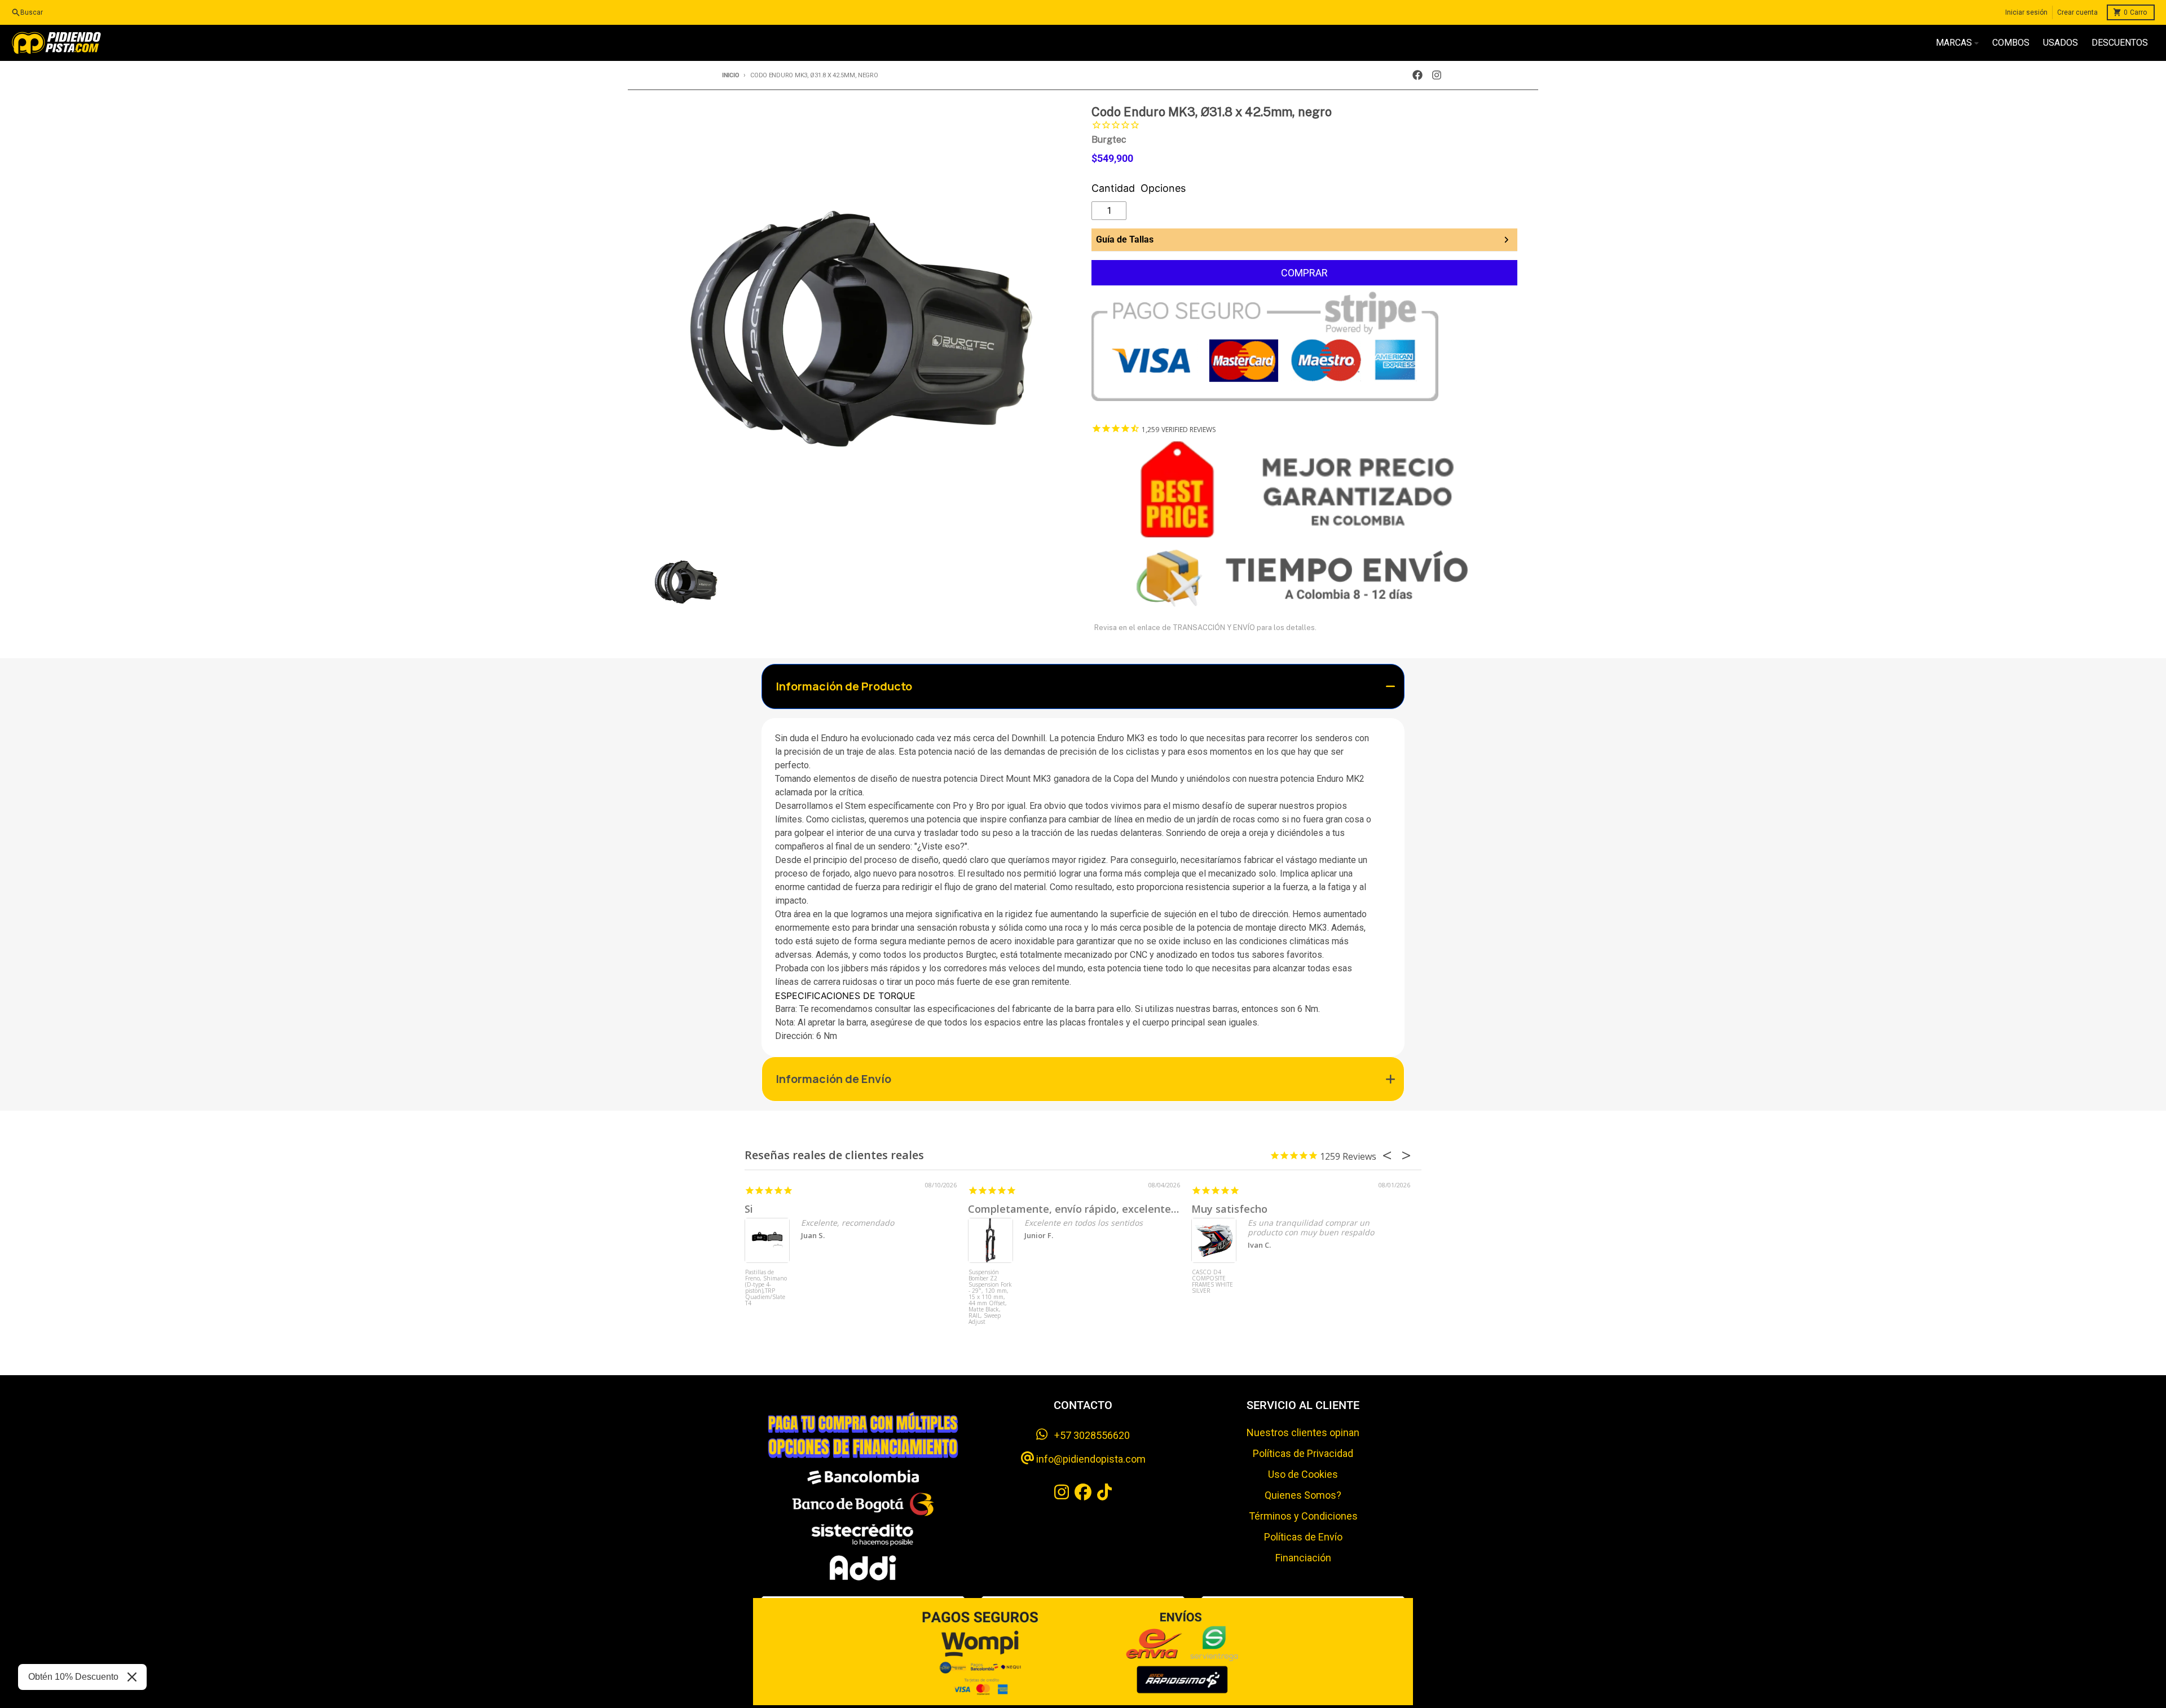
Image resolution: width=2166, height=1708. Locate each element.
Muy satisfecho (1229, 1209)
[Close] (132, 1677)
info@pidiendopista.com (1090, 1459)
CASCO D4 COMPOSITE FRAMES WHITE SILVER (1212, 1282)
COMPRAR (1304, 273)
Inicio (730, 75)
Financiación (1303, 1558)
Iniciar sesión (2026, 12)
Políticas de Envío (1303, 1537)
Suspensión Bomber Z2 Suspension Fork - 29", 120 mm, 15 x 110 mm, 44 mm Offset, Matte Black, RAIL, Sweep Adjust (990, 1290)
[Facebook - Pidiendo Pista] (1417, 75)
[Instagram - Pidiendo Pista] (1437, 75)
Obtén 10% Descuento (73, 1677)
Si (749, 1209)
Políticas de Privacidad (1303, 1453)
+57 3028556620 (1089, 1435)
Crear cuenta (2077, 12)
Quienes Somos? (1303, 1495)
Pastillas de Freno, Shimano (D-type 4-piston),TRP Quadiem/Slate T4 (766, 1288)
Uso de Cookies (1303, 1474)
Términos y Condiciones (1303, 1516)
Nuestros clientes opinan (1303, 1432)
